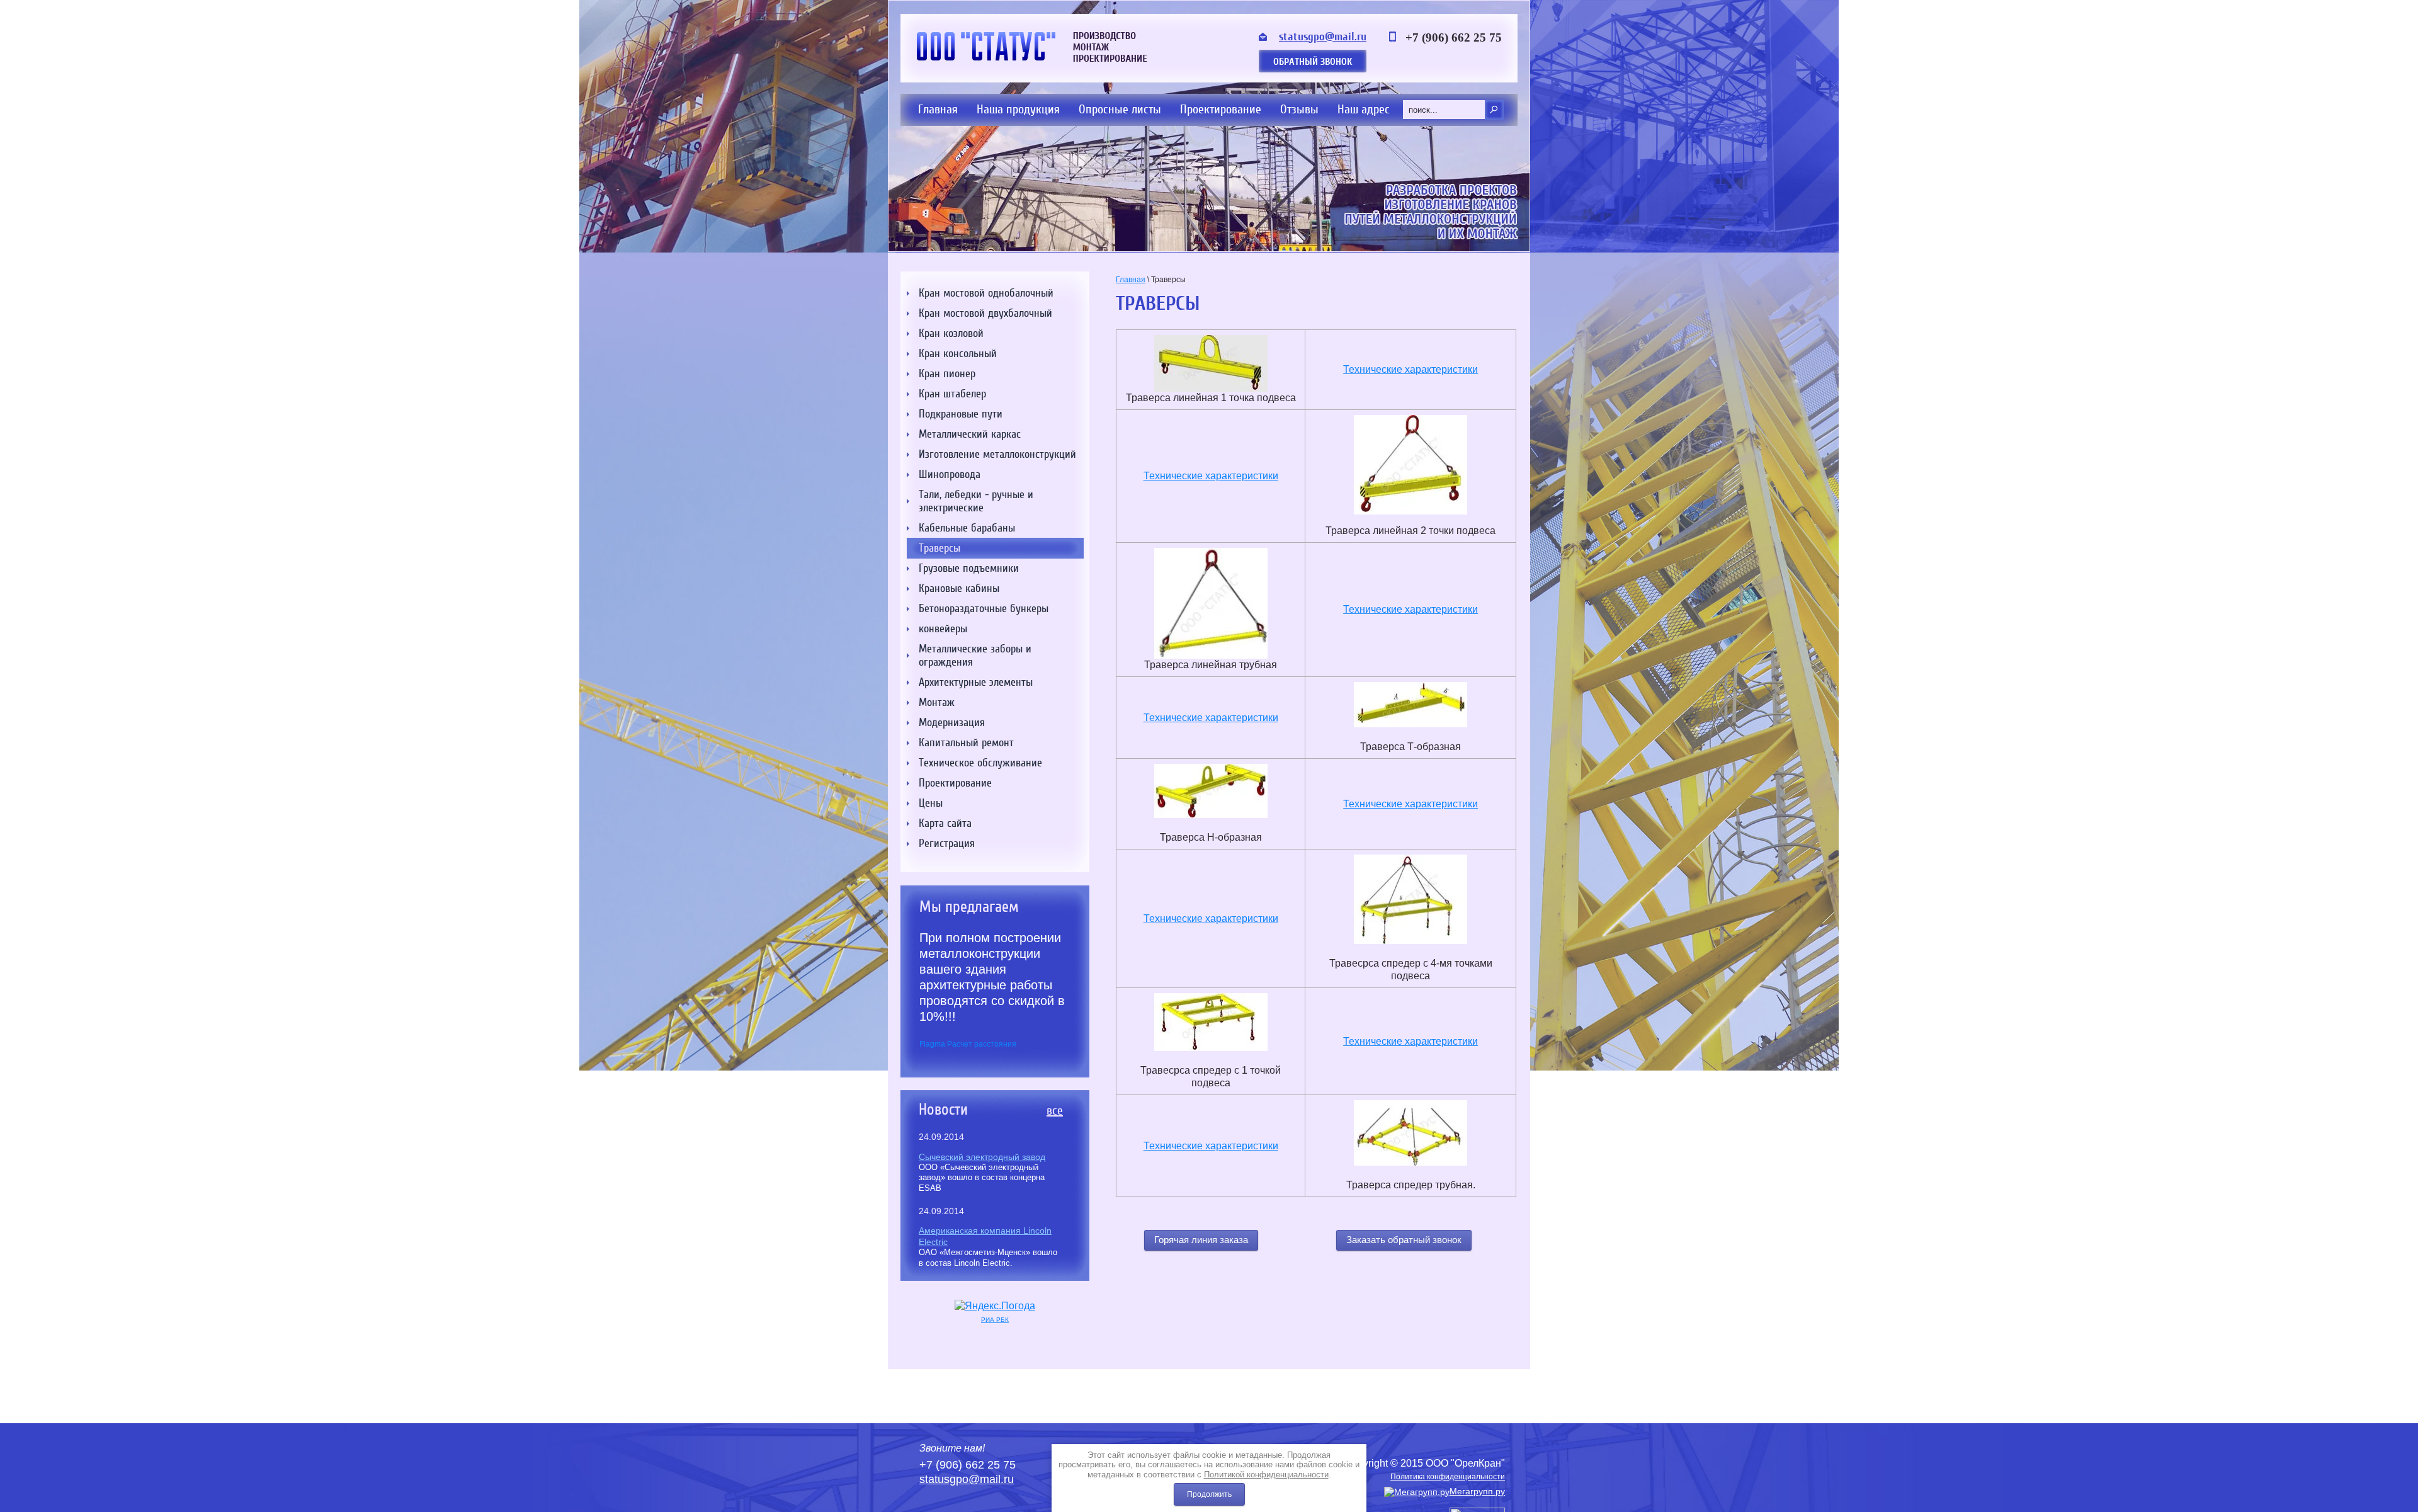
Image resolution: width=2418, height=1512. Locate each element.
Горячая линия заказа (1201, 1240)
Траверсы (939, 548)
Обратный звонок (1313, 62)
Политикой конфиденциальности (1266, 1475)
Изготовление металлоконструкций (997, 454)
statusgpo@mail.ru (1323, 37)
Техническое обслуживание (980, 763)
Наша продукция (1018, 109)
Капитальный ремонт (966, 743)
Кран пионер (947, 374)
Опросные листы (1120, 109)
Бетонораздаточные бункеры (984, 609)
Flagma (932, 1044)
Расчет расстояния (982, 1044)
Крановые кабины (959, 588)
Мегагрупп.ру (1477, 1491)
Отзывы (1299, 109)
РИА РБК (995, 1320)
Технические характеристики (1410, 369)
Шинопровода (950, 475)
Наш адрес (1364, 109)
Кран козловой (951, 333)
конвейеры (943, 629)
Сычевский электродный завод (982, 1157)
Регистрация (947, 844)
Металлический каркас (970, 434)
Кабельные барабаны (967, 528)
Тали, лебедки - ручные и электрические (976, 501)
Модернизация (952, 723)
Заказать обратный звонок (1404, 1240)
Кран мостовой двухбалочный (985, 313)
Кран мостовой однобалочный (986, 293)
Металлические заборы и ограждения (975, 656)
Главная (938, 109)
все (1055, 1111)
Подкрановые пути (961, 414)
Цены (931, 803)
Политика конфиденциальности (1448, 1477)
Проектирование (1221, 109)
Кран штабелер (952, 394)
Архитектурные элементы (976, 682)
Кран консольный (958, 354)
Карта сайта (945, 823)
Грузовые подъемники (969, 568)
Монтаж (937, 702)
